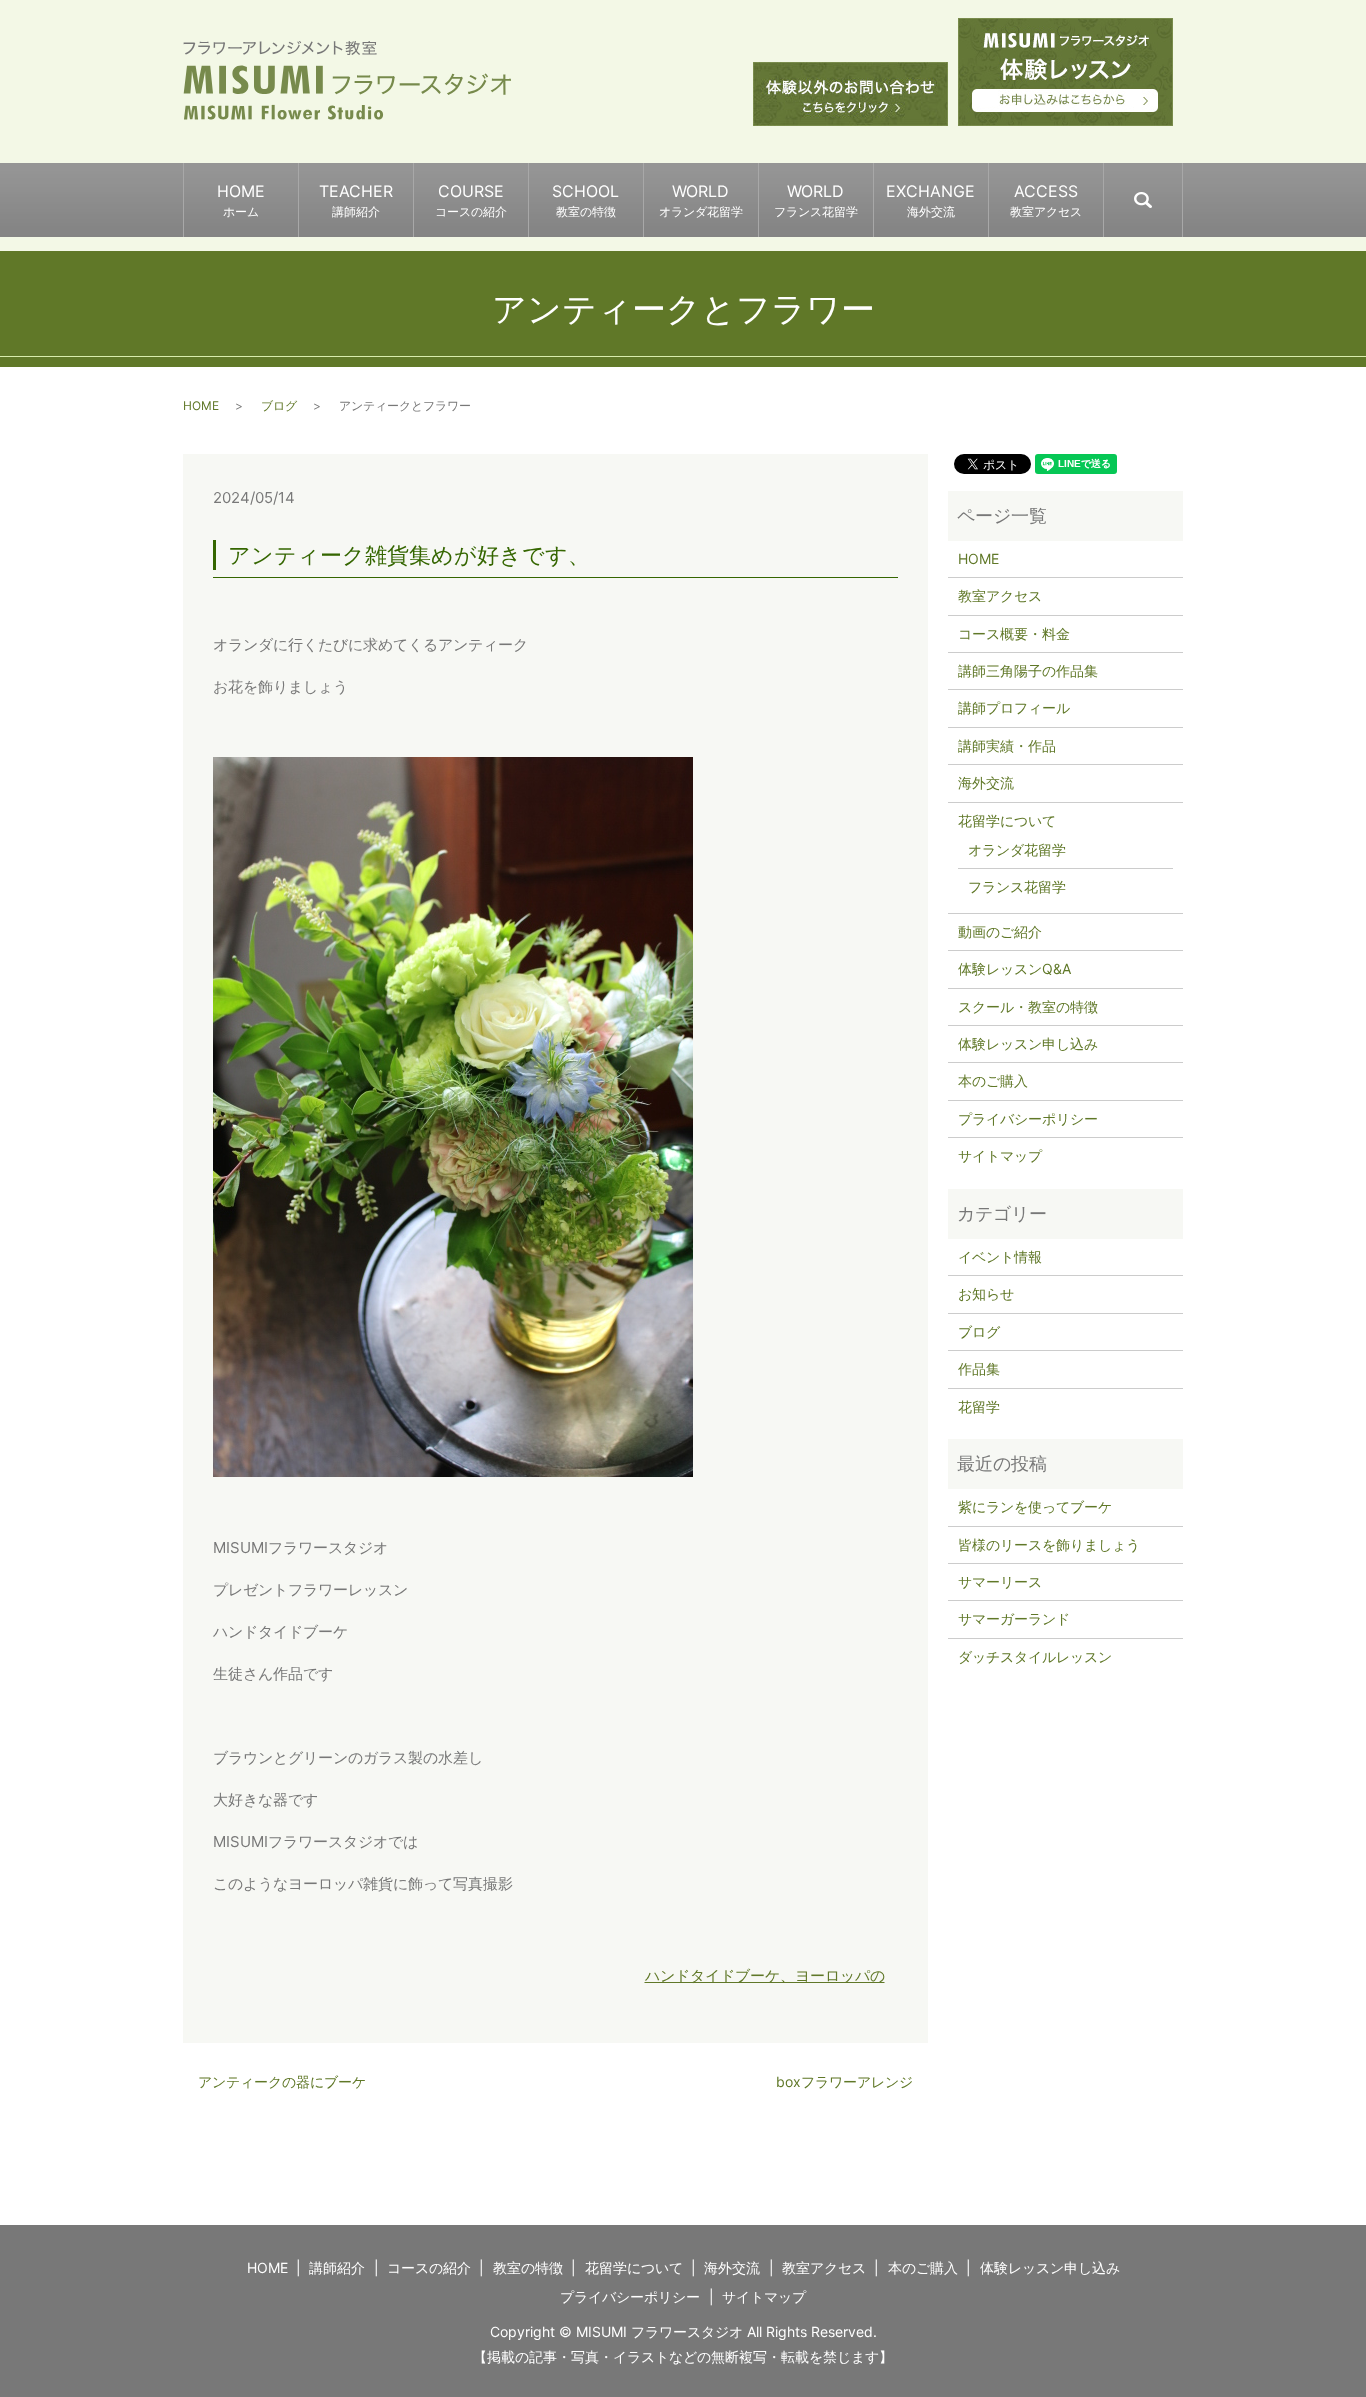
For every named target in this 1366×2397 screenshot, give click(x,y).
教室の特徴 (528, 2267)
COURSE (471, 200)
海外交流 (986, 782)
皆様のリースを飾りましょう (1049, 1544)
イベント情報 (1000, 1256)
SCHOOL (585, 200)
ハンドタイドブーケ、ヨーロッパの (765, 1975)
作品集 (979, 1368)
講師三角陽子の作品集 (1028, 670)
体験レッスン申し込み (1028, 1043)
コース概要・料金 (1014, 633)
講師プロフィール (1014, 707)
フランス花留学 (1017, 886)
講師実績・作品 (1007, 745)
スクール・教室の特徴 (1028, 1006)
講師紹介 (337, 2267)
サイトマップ (1000, 1155)
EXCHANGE (930, 200)
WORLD (701, 200)
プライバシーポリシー (1028, 1118)
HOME (241, 200)
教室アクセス (1000, 595)
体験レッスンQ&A (1014, 968)
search (1181, 191)
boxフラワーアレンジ (844, 2081)
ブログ (279, 405)
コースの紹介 (429, 2267)
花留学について (1007, 820)
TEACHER (356, 200)
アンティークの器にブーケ (282, 2081)
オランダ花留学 (1017, 849)
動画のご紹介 (1000, 931)
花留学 (979, 1406)
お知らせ (986, 1293)
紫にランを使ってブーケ (1035, 1506)
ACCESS (1046, 200)
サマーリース (1000, 1581)
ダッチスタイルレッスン (1035, 1656)
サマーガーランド (1014, 1618)
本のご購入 (993, 1080)
